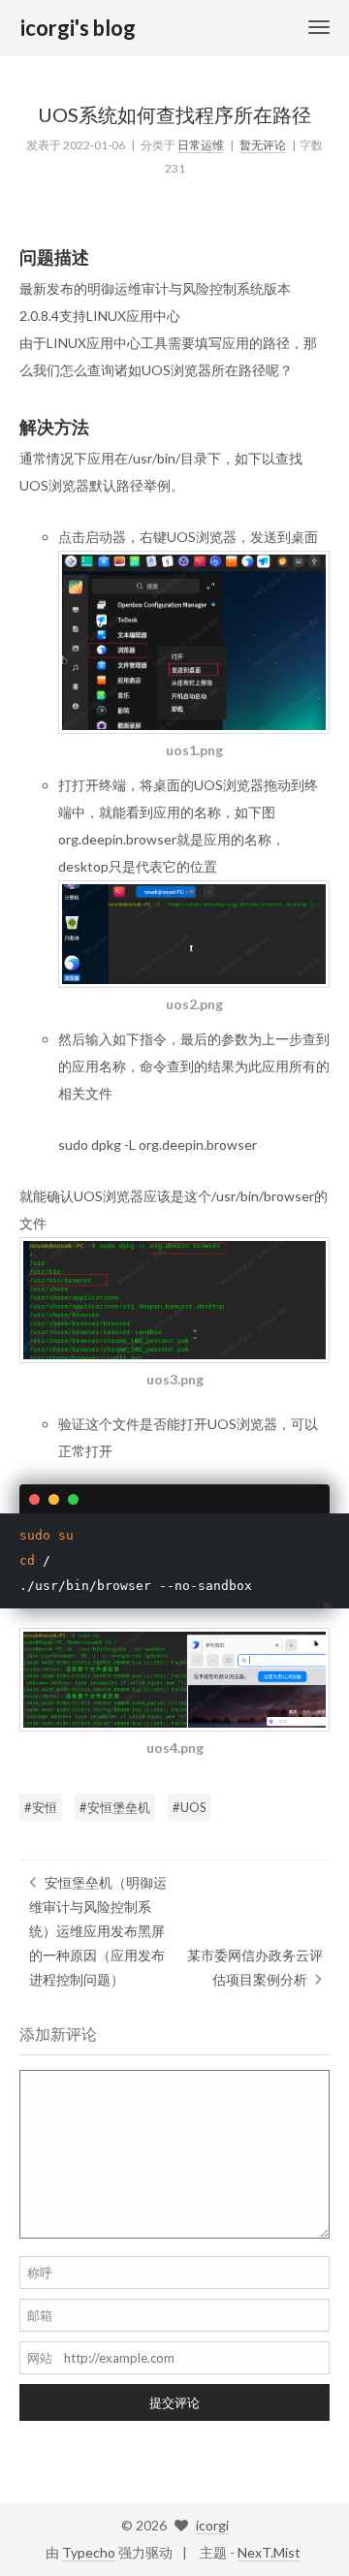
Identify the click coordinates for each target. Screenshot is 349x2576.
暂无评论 (263, 145)
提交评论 (174, 2402)
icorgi (212, 2525)
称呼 (40, 2273)
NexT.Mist (269, 2552)
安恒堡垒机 (119, 1807)
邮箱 (40, 2315)
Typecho (89, 2552)
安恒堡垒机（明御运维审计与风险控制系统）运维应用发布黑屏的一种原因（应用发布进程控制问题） (98, 1931)
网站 (40, 2358)
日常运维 (201, 145)
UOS (193, 1807)
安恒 (45, 1807)
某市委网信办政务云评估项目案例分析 (255, 1967)
